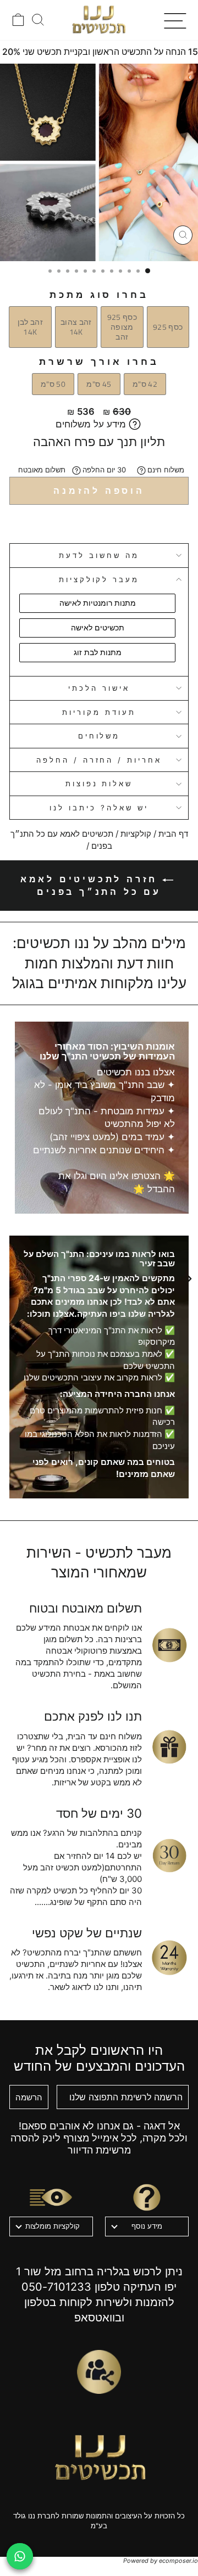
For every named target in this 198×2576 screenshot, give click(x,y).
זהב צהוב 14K (76, 327)
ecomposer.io (178, 2561)
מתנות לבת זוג (98, 652)
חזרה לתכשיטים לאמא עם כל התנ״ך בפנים (91, 885)
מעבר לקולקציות (99, 579)
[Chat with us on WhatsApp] (20, 2556)
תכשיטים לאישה (98, 627)
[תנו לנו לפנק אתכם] (169, 1747)
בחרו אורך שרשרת (99, 362)
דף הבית (173, 834)
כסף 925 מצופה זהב (122, 327)
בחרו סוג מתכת (99, 295)
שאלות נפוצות (99, 783)
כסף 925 (168, 327)
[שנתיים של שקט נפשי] (169, 1958)
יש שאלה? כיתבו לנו (99, 808)
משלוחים (99, 736)
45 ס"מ (99, 384)
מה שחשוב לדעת (99, 555)
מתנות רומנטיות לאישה (98, 603)
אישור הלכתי (99, 688)
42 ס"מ (145, 384)
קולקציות (136, 834)
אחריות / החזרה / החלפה (99, 760)
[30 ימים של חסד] (169, 1856)
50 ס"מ (53, 384)
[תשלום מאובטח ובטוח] (169, 1645)
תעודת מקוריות (99, 712)
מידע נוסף (147, 2226)
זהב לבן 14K (30, 327)
